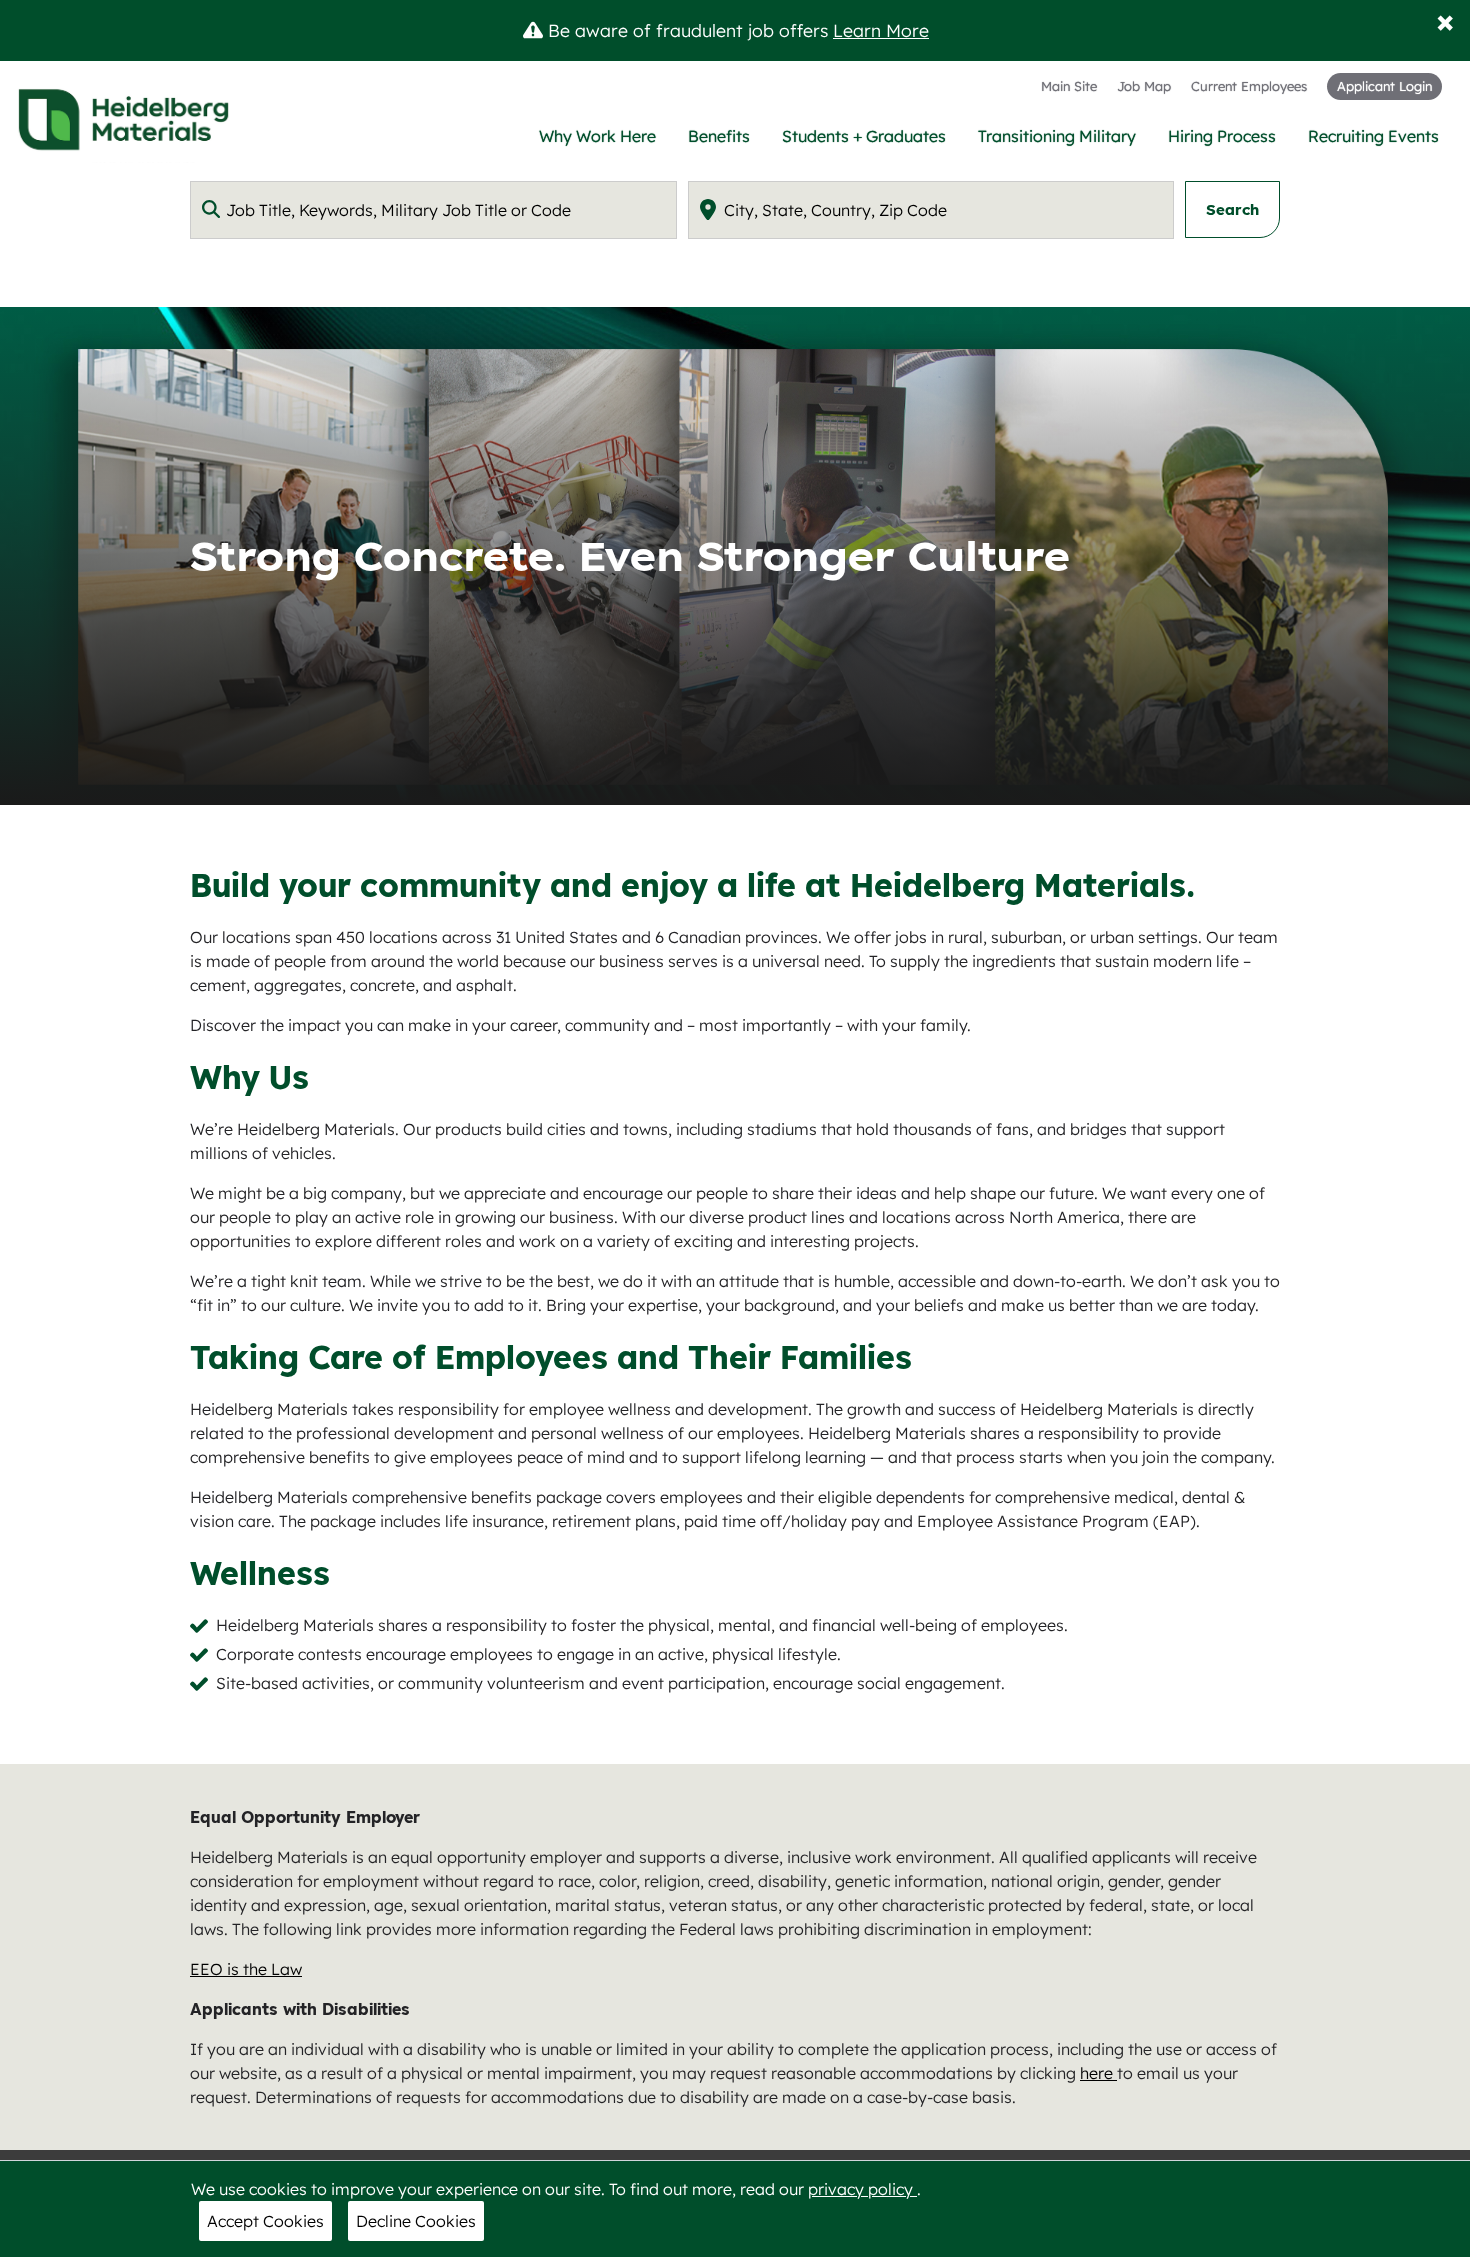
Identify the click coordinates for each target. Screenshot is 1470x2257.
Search (1232, 209)
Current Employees (1249, 86)
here (1098, 2073)
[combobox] (433, 210)
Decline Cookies (416, 2221)
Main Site (1069, 86)
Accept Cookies (265, 2221)
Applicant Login (1384, 86)
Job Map (1144, 86)
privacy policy (862, 2189)
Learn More (881, 30)
